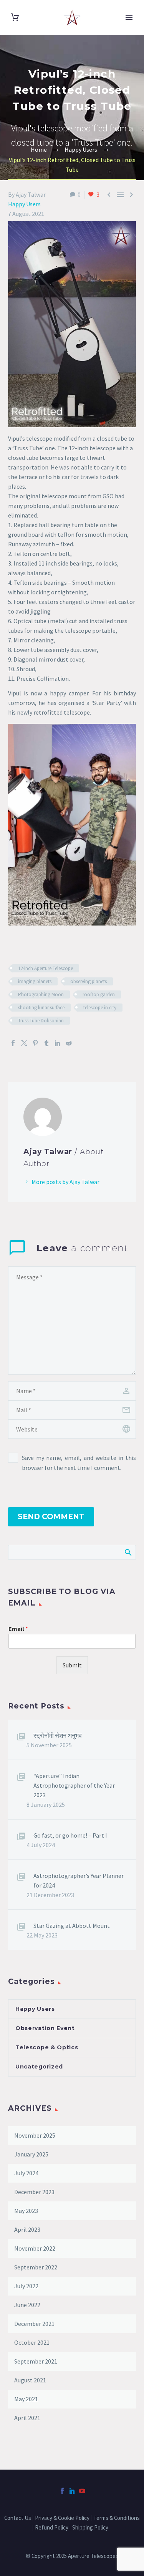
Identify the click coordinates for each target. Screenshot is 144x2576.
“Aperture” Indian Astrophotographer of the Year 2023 (74, 1785)
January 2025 (31, 2154)
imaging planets (35, 981)
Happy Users (24, 204)
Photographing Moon (41, 994)
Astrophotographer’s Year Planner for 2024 (79, 1880)
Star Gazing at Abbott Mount (72, 1926)
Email (18, 1629)
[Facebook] (13, 1043)
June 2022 (27, 2305)
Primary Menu (129, 18)
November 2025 (35, 2135)
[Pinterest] (35, 1043)
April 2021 (27, 2418)
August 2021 (30, 2380)
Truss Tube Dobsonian (41, 1021)
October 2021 (32, 2342)
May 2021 (26, 2399)
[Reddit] (69, 1043)
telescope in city (100, 1008)
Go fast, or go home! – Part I (70, 1835)
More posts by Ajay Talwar (65, 1182)
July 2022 (26, 2286)
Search (128, 1552)
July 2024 (26, 2173)
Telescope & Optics (47, 2047)
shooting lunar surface (41, 1008)
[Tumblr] (46, 1043)
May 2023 (26, 2211)
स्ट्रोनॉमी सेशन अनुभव (58, 1735)
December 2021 (34, 2324)
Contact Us (18, 2518)
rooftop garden (99, 994)
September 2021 (36, 2361)
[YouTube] (82, 2491)
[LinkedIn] (58, 1043)
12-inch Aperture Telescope (46, 968)
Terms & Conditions (117, 2518)
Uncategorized (39, 2067)
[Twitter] (24, 1043)
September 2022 (36, 2267)
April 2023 (27, 2229)
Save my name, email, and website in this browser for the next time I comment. (79, 1463)
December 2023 (34, 2192)
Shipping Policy (91, 2528)
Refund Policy (52, 2528)
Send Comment (51, 1517)
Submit (72, 1665)
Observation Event (45, 2028)
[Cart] (15, 17)
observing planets (89, 981)
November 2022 (35, 2248)
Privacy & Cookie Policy (62, 2518)
